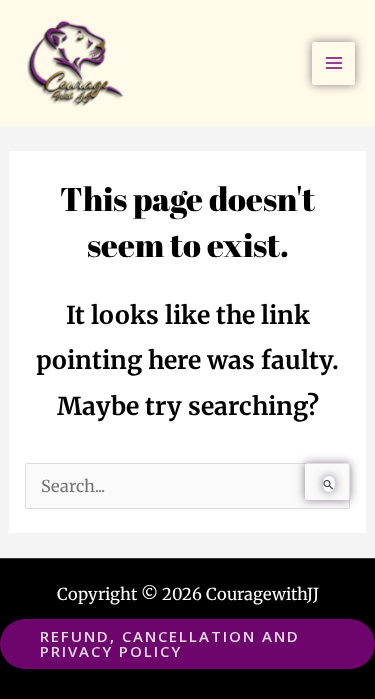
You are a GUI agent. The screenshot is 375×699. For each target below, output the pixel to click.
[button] (187, 644)
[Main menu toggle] (333, 63)
